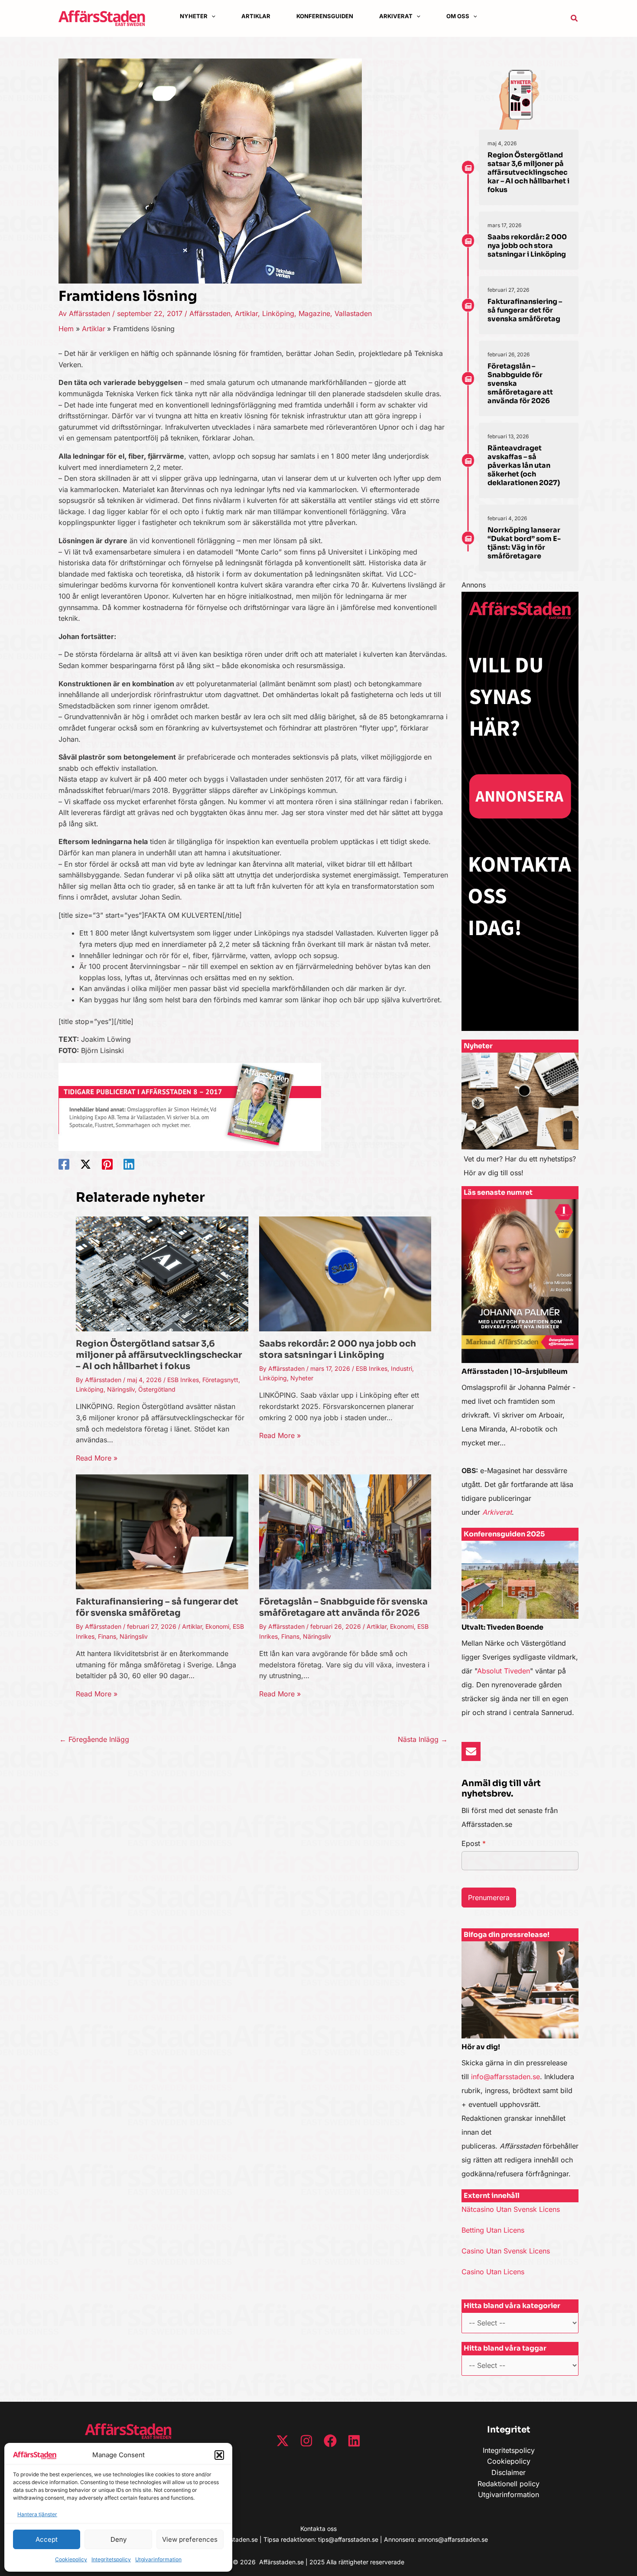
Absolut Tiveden (504, 1671)
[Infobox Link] (520, 1119)
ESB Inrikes (183, 1380)
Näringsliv (121, 1389)
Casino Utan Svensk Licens (506, 2251)
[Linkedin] (129, 1164)
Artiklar (246, 313)
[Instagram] (306, 2441)
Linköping (278, 313)
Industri (401, 1368)
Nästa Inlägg (423, 1739)
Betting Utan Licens (493, 2230)
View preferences (190, 2539)
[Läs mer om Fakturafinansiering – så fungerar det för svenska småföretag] (162, 1531)
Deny (119, 2539)
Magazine (314, 313)
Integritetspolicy (111, 2559)
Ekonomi (217, 1626)
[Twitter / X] (86, 1164)
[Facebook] (64, 1164)
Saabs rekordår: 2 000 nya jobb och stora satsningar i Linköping (338, 1349)
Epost (474, 1843)
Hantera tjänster (37, 2514)
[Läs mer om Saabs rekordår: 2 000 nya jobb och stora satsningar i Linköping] (345, 1273)
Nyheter (302, 1378)
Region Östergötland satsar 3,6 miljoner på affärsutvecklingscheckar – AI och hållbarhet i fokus (159, 1355)
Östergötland (157, 1389)
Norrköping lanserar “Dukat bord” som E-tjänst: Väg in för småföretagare (524, 543)
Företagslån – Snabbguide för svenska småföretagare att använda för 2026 (343, 1607)
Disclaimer (509, 2472)
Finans (107, 1636)
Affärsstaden (210, 313)
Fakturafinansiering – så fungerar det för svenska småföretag (157, 1607)
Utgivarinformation (158, 2559)
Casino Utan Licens (493, 2272)
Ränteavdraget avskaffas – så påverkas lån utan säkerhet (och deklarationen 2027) (524, 465)
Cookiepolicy (71, 2559)
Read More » (97, 1458)
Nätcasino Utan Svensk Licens (511, 2209)
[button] (219, 2455)
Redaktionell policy (509, 2484)
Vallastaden (353, 313)
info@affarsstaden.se (505, 2077)
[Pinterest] (107, 1164)
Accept (47, 2539)
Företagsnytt (220, 1380)
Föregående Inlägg (94, 1739)
